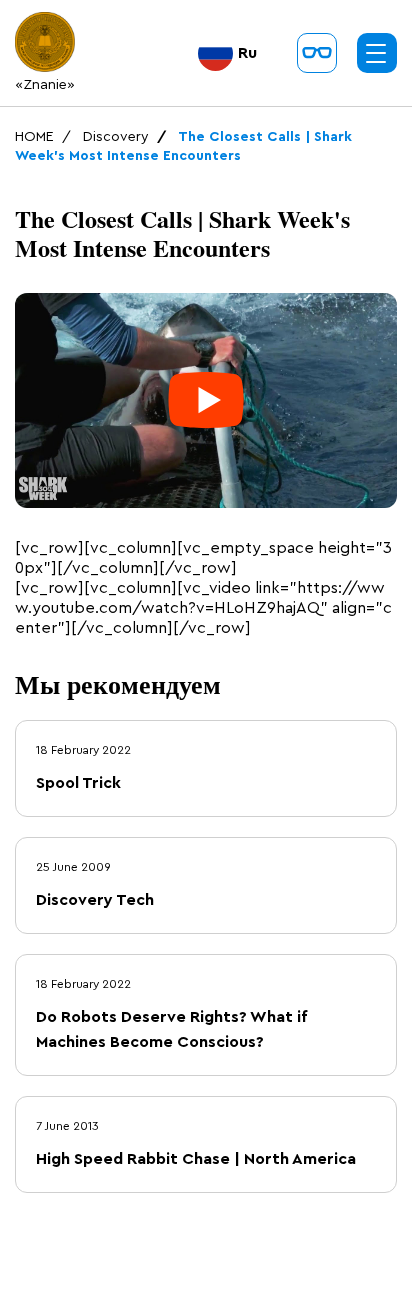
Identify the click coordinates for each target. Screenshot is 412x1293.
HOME (34, 137)
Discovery (116, 137)
